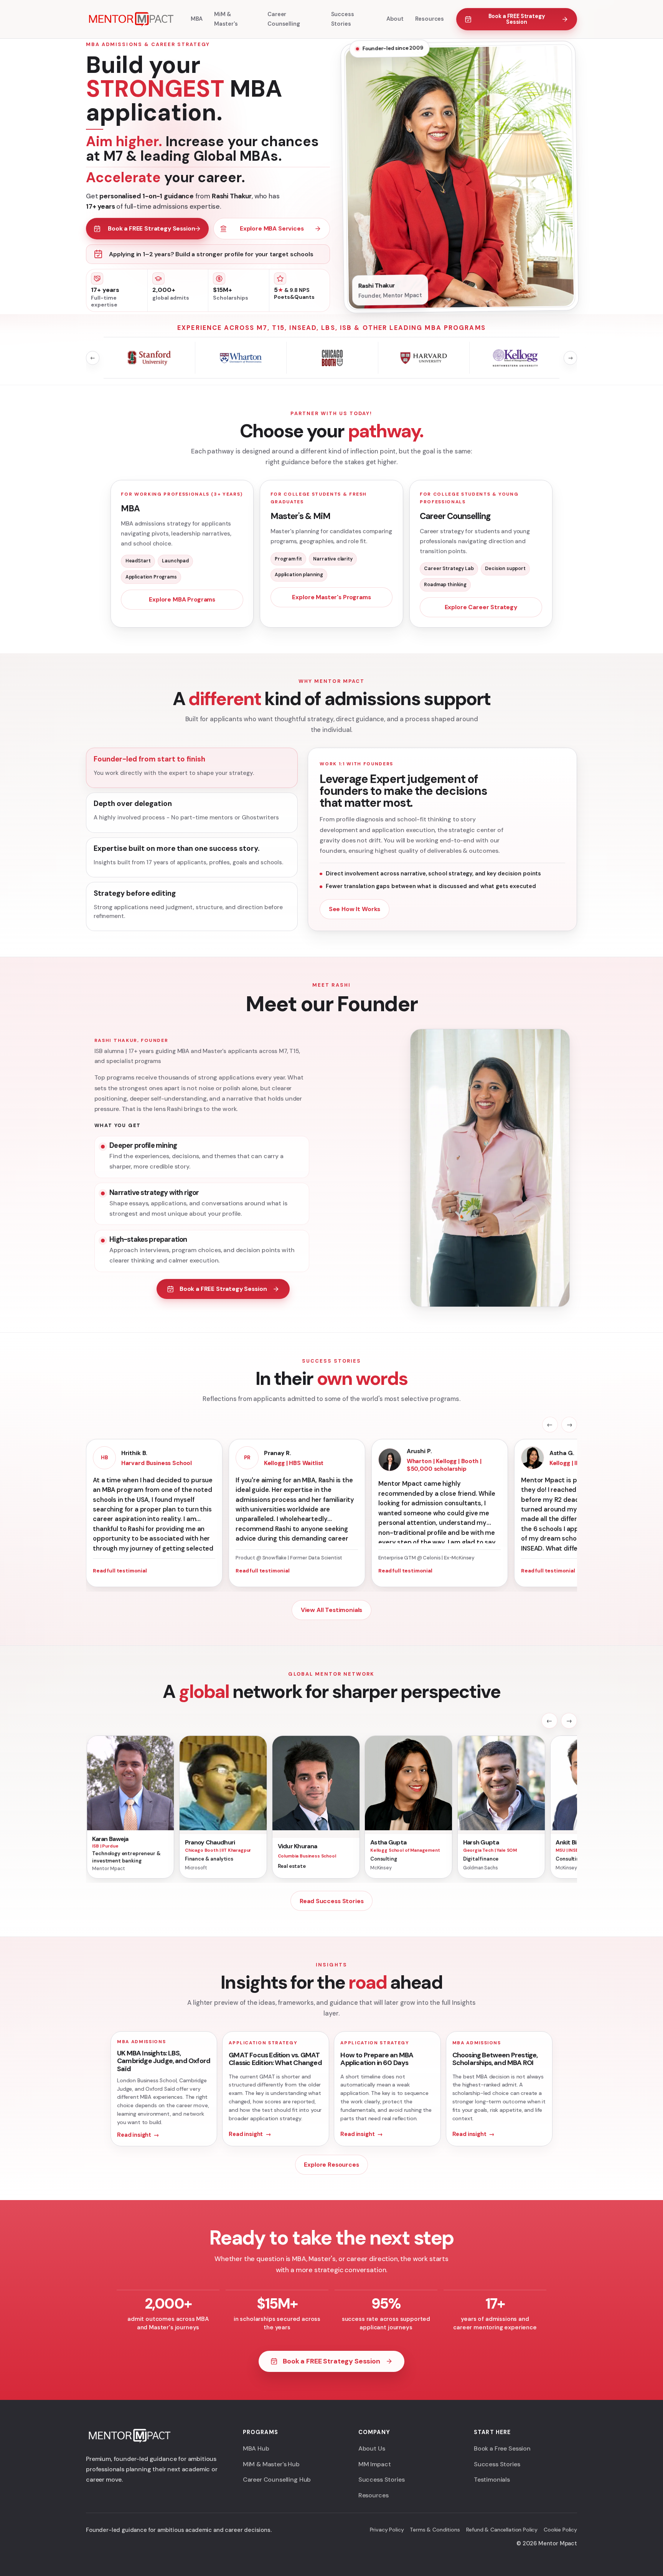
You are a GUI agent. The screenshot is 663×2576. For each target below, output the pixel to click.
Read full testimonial (120, 1571)
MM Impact (375, 2464)
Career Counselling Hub (277, 2480)
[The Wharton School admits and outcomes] (241, 358)
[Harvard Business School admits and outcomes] (424, 358)
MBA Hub (256, 2448)
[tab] (192, 768)
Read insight (134, 2135)
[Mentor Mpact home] (130, 19)
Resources (374, 2495)
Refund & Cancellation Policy (502, 2530)
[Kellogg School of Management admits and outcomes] (515, 358)
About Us (372, 2448)
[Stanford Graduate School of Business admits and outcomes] (149, 358)
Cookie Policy (560, 2530)
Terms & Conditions (435, 2530)
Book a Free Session (502, 2448)
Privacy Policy (387, 2530)
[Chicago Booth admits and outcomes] (332, 358)
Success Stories (382, 2480)
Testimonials (492, 2480)
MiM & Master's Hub (271, 2464)
